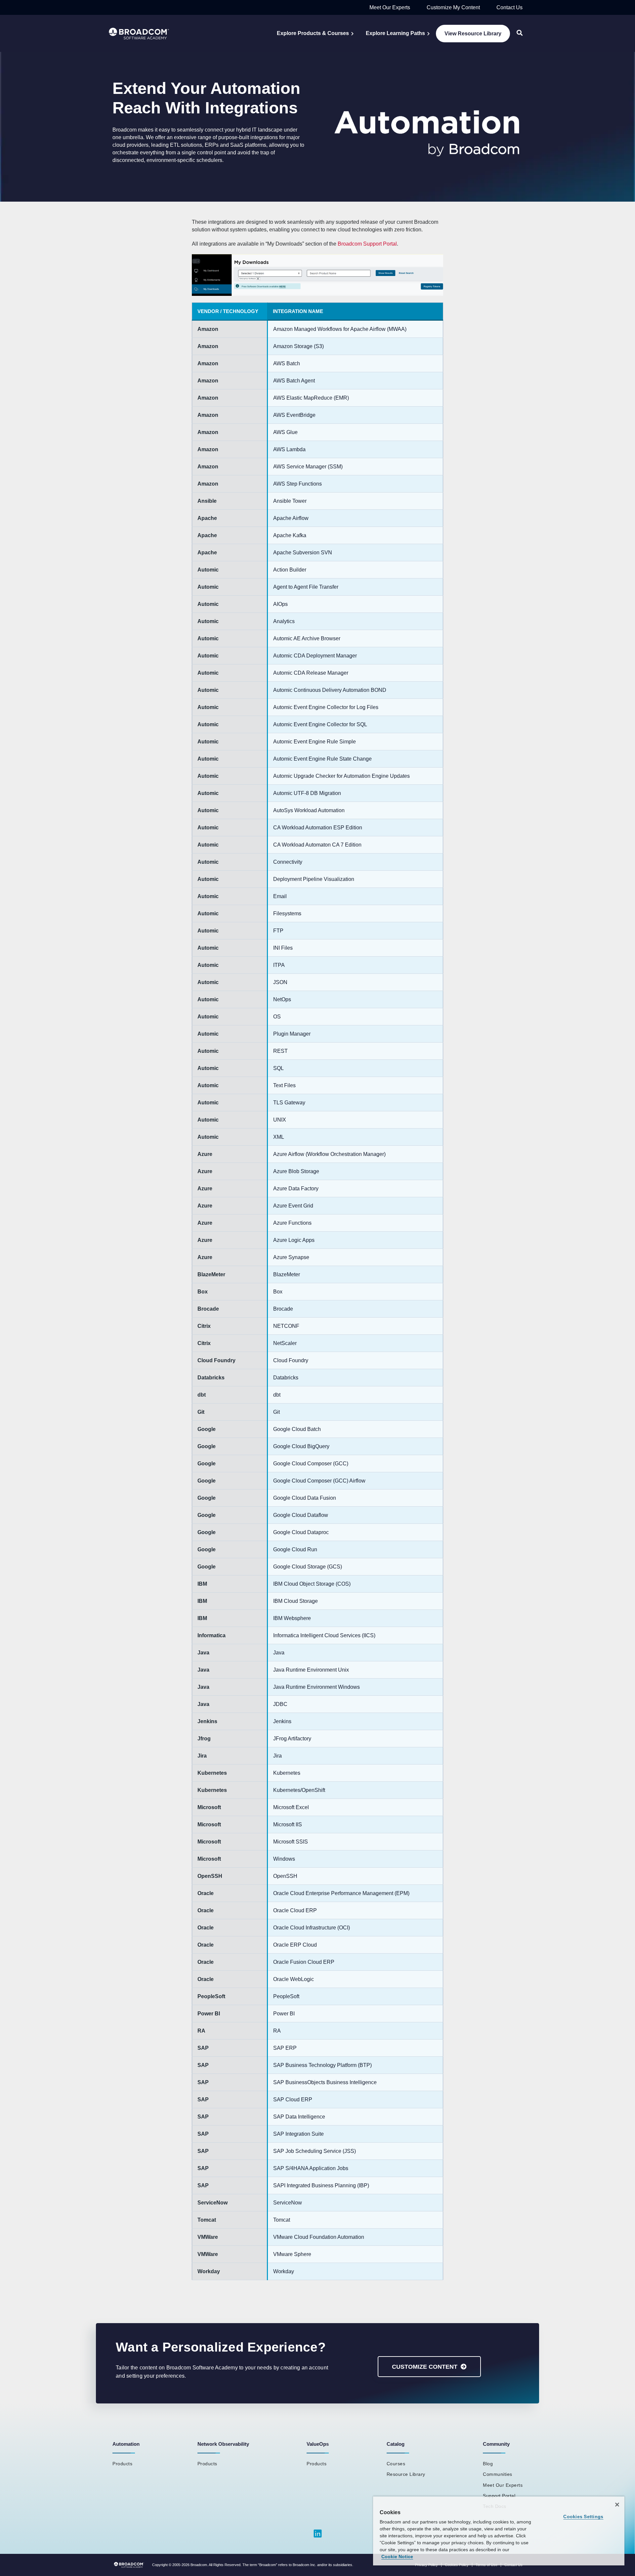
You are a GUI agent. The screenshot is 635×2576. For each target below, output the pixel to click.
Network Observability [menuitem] (223, 2444)
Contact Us (509, 7)
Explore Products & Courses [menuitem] (313, 33)
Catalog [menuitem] (396, 2444)
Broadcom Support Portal (367, 244)
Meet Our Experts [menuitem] (503, 2485)
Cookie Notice (397, 2556)
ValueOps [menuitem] (318, 2444)
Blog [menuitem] (488, 2464)
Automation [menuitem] (126, 2444)
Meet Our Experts (390, 7)
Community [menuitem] (496, 2444)
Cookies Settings (583, 2517)
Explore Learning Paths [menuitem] (395, 33)
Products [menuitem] (122, 2464)
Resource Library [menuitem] (406, 2474)
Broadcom (199, 2565)
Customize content (425, 2367)
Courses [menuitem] (396, 2464)
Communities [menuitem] (498, 2474)
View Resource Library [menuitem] (473, 34)
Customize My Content (453, 7)
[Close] (617, 2505)
